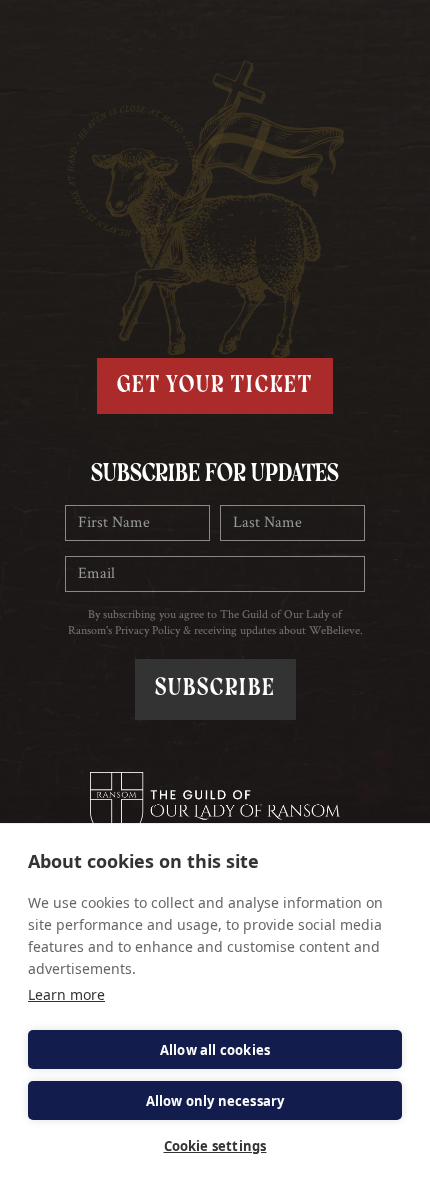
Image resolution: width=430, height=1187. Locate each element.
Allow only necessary (215, 1101)
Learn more (66, 994)
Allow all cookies (215, 1050)
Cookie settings (215, 1146)
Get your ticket (215, 386)
